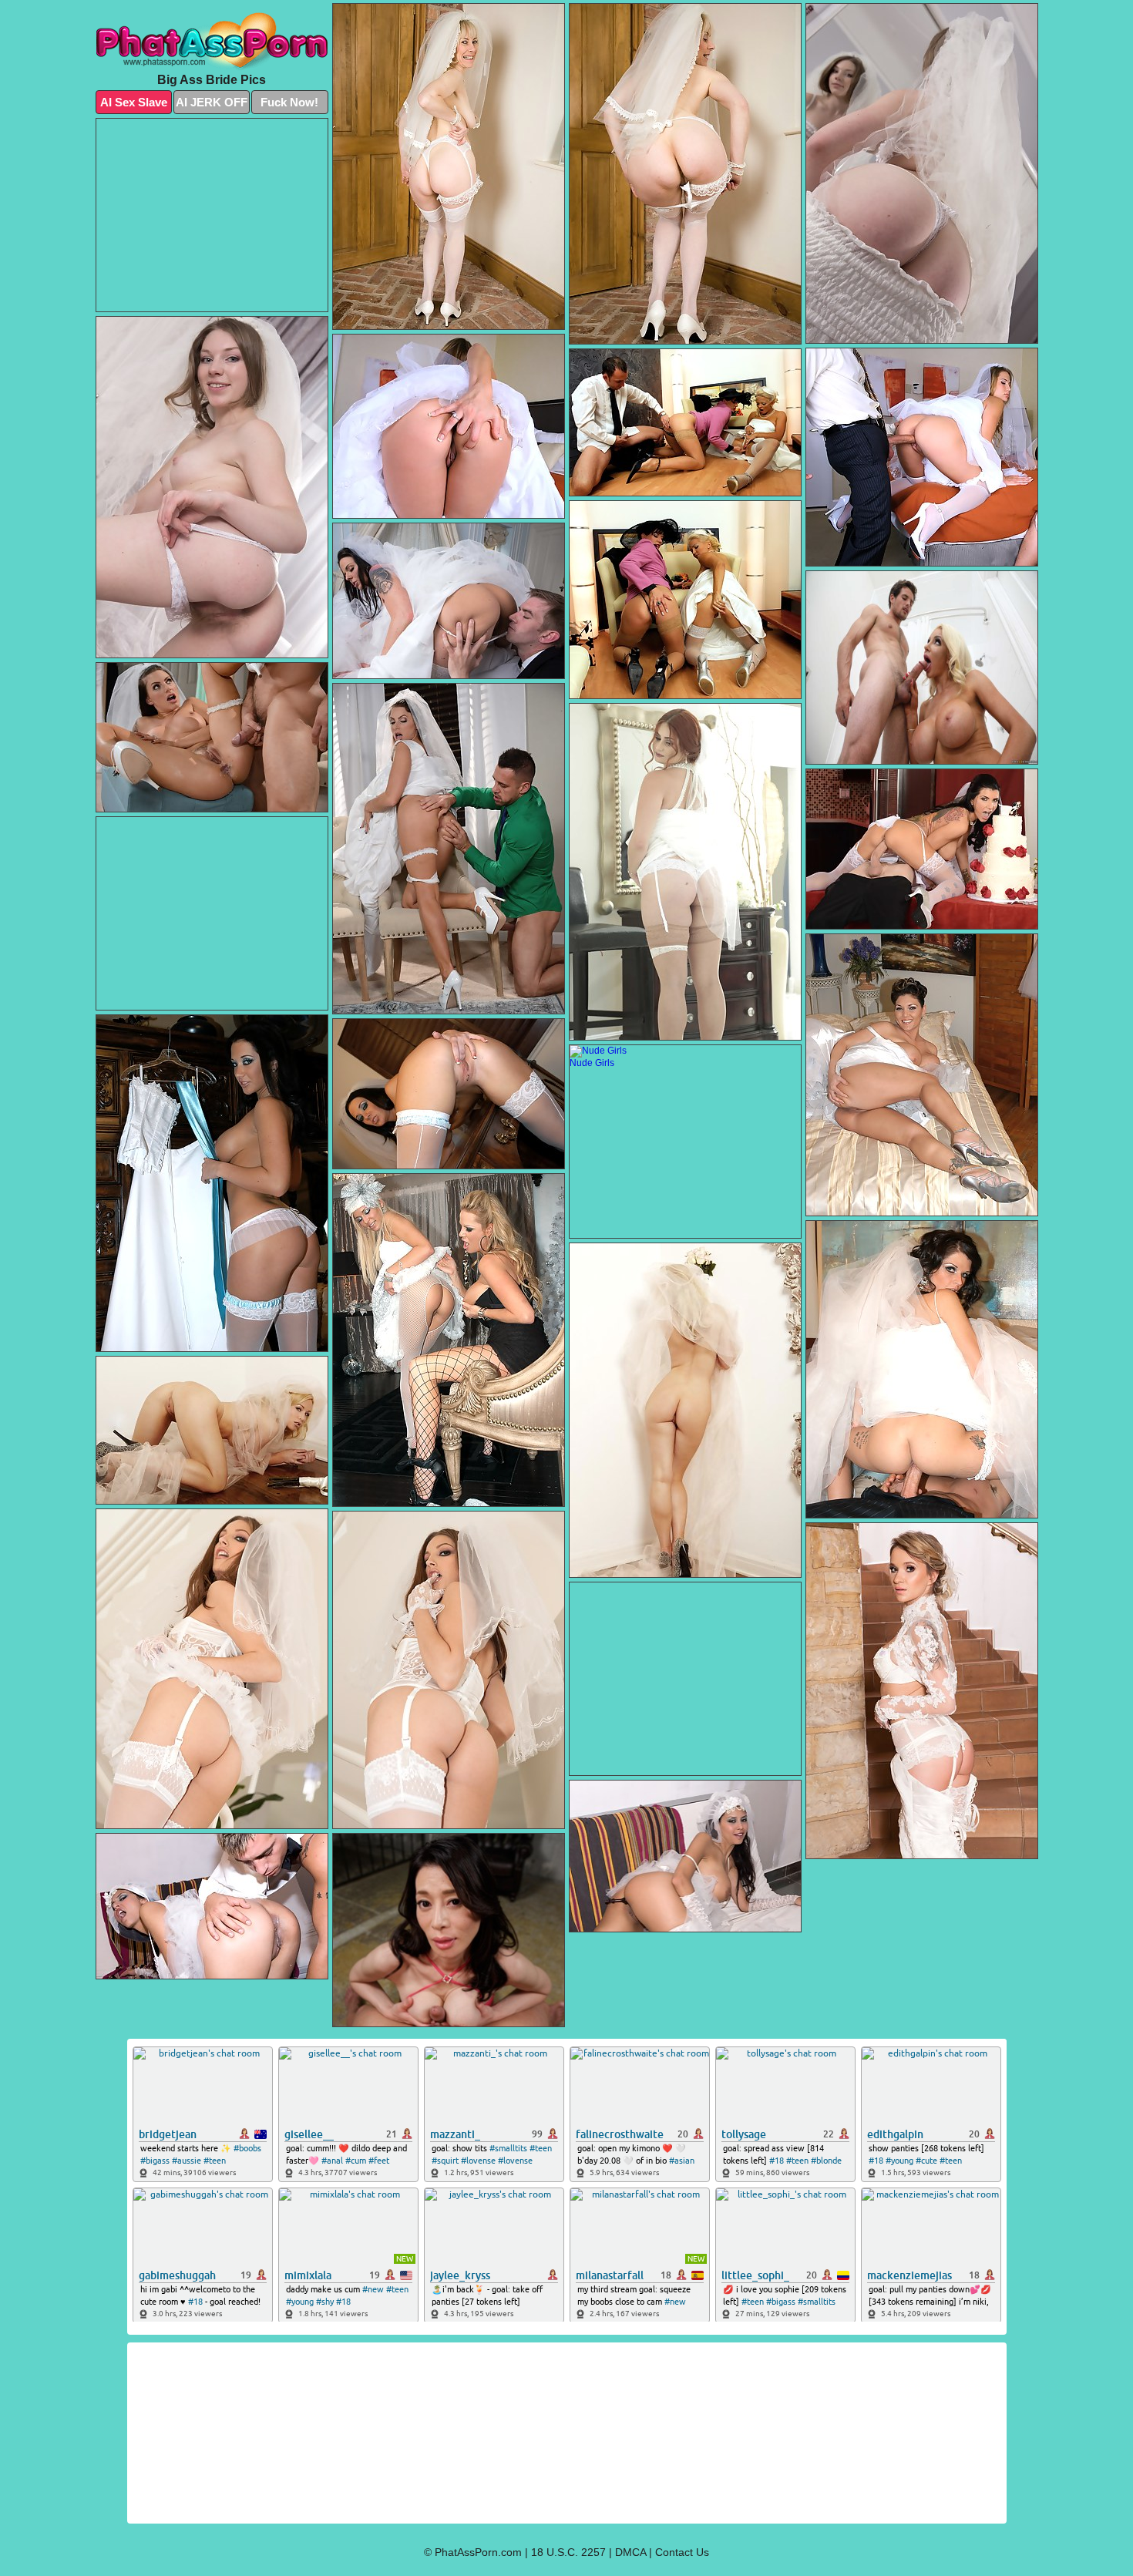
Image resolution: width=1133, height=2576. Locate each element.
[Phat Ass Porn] (212, 42)
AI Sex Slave (134, 102)
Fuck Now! (289, 102)
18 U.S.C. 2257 (568, 2552)
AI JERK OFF (212, 102)
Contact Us (682, 2552)
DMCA (630, 2552)
